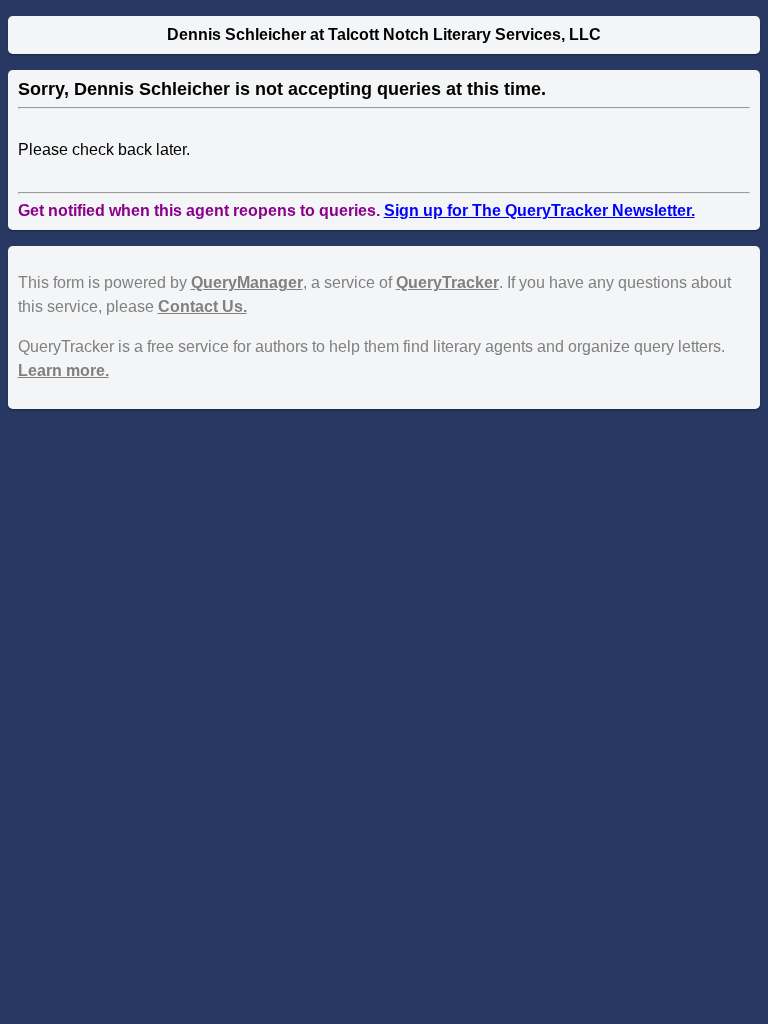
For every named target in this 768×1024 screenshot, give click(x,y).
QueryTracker (447, 282)
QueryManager (247, 282)
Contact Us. (202, 306)
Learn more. (63, 370)
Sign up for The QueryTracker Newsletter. (539, 210)
